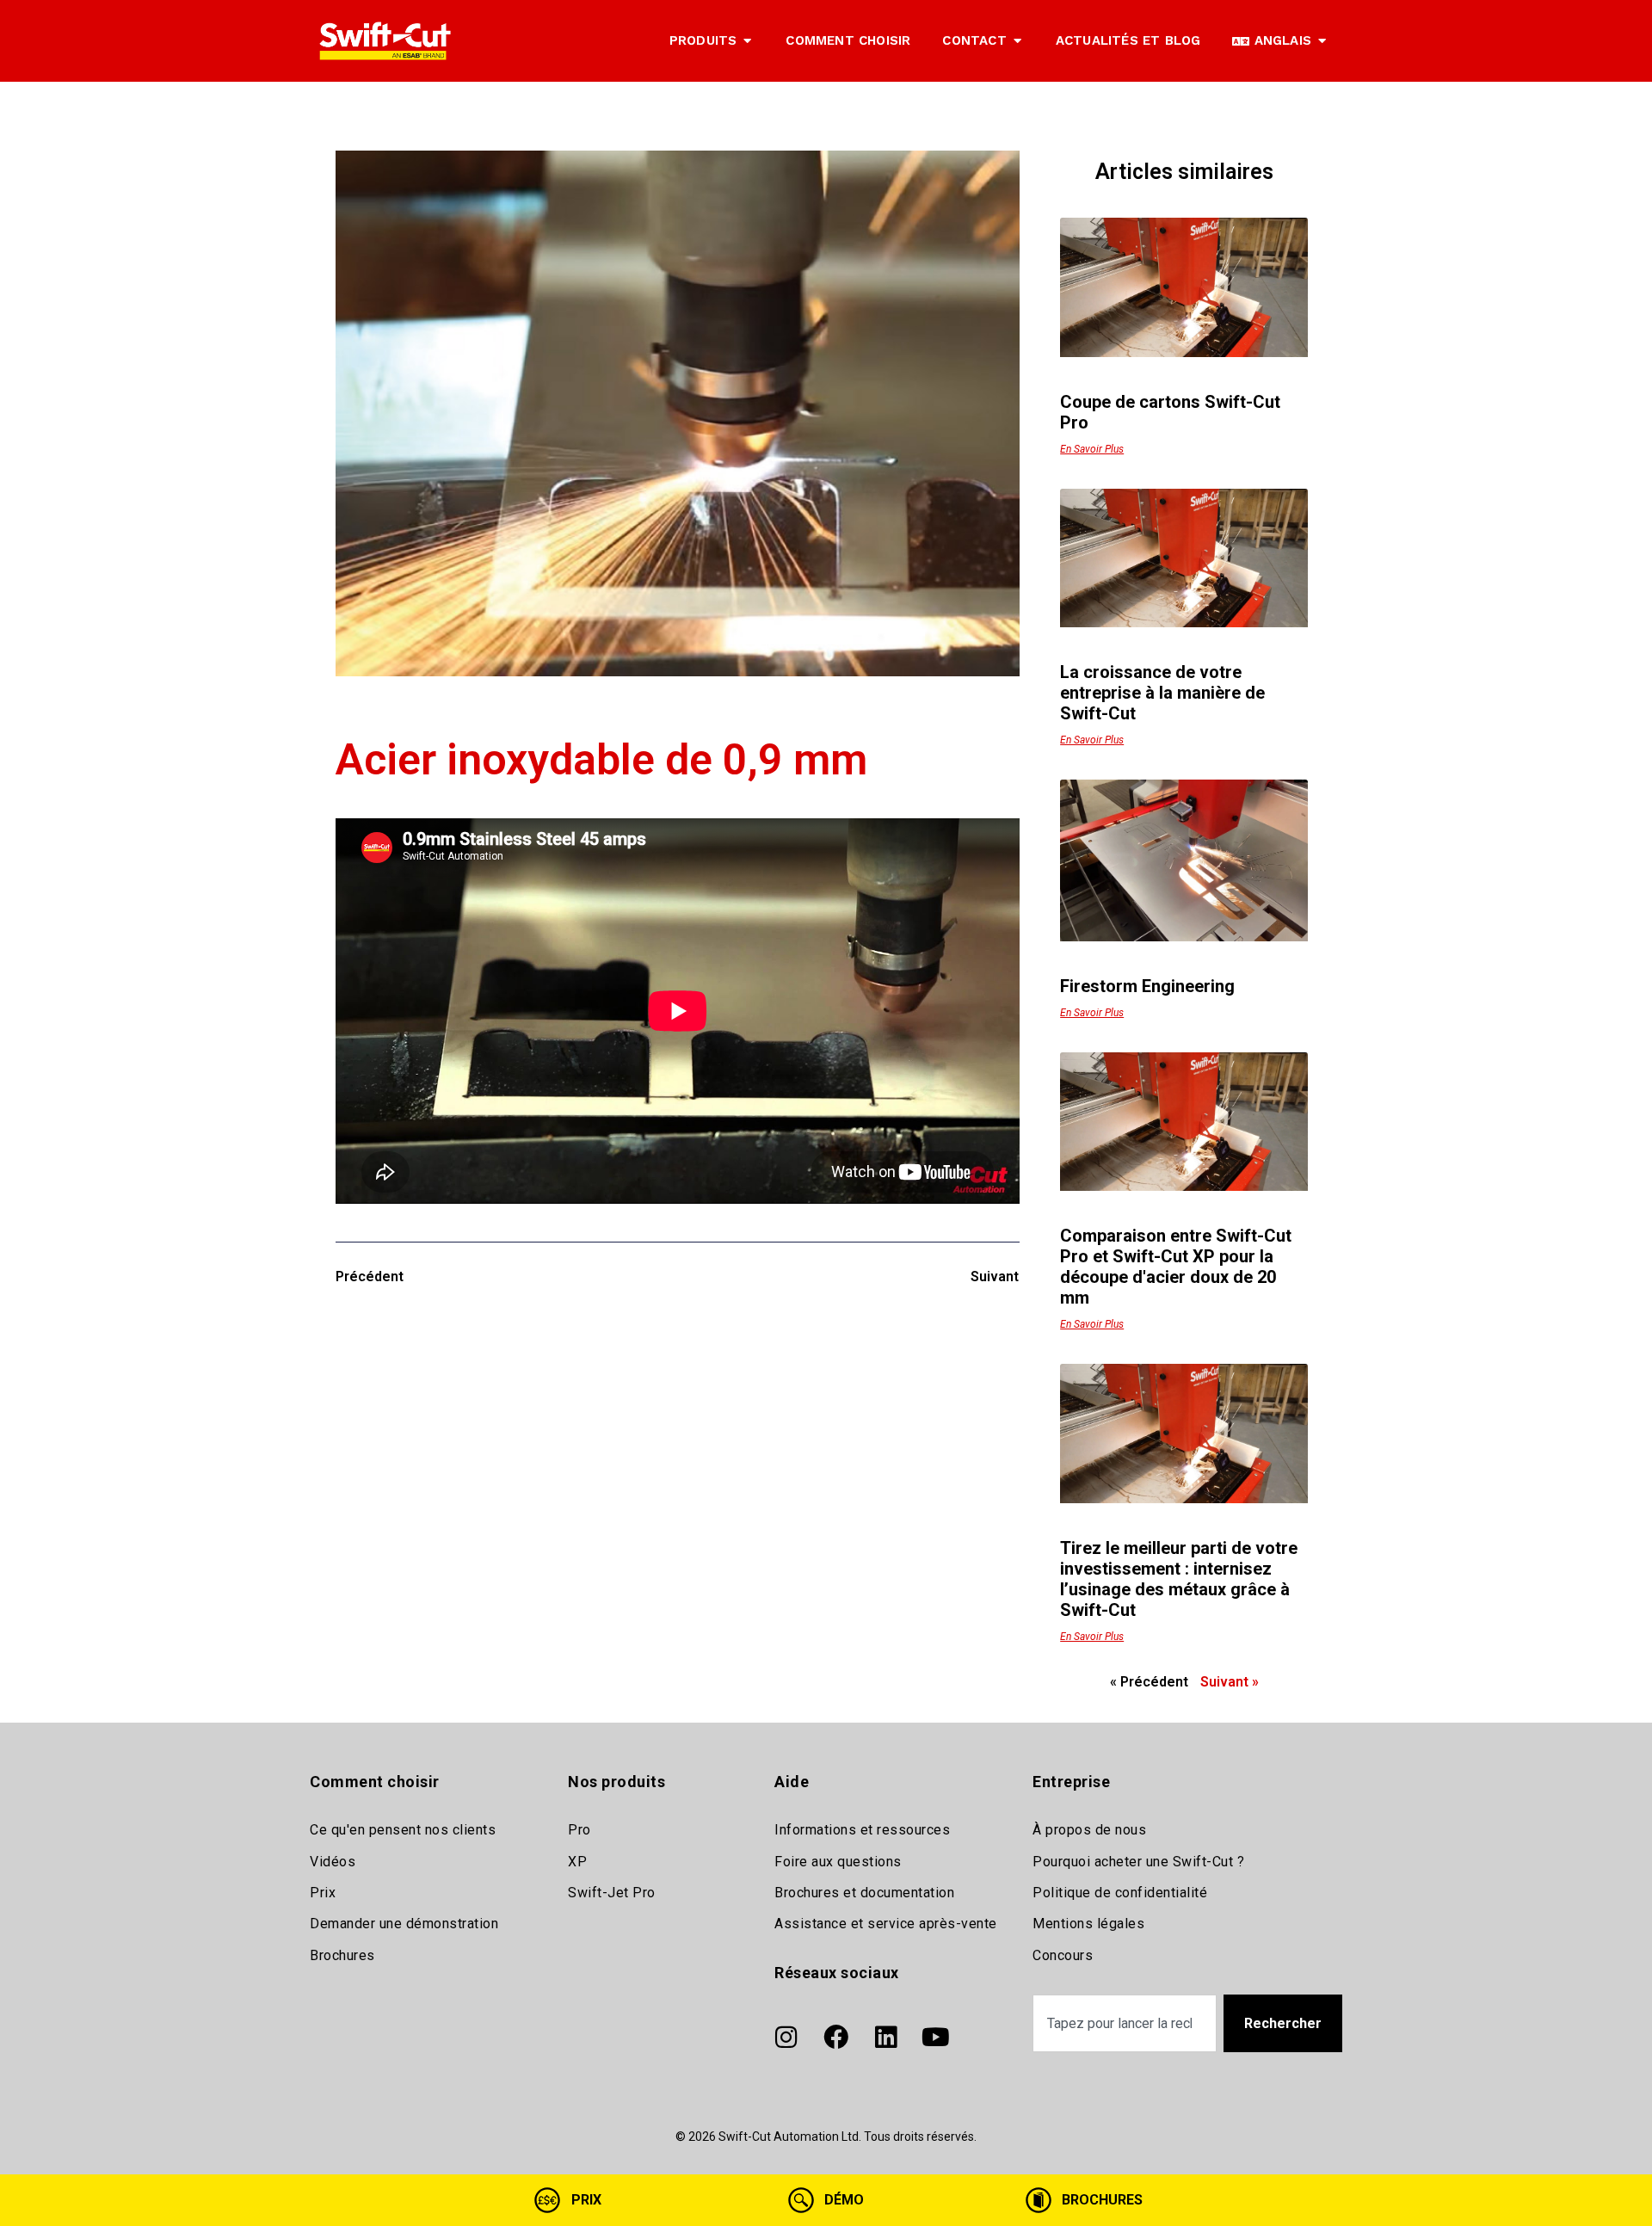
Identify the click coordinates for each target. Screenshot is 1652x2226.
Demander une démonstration (404, 1924)
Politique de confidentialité (1120, 1893)
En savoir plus (1092, 449)
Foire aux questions (838, 1862)
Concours (1063, 1955)
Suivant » (1230, 1682)
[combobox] (1125, 2023)
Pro (579, 1830)
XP (577, 1862)
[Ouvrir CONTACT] (1017, 41)
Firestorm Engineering (1147, 986)
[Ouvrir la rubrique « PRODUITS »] (747, 41)
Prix (323, 1893)
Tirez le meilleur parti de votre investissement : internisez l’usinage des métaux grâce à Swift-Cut (1179, 1579)
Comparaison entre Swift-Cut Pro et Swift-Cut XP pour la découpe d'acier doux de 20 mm (1176, 1267)
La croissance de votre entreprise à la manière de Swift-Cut (1162, 693)
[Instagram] (786, 2037)
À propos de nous (1089, 1830)
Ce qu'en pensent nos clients (403, 1830)
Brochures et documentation (864, 1893)
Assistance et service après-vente (886, 1924)
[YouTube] (935, 2037)
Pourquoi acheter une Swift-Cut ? (1138, 1862)
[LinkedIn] (885, 2037)
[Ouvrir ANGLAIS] (1322, 41)
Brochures (342, 1955)
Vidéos (333, 1862)
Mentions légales (1088, 1924)
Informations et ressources (862, 1830)
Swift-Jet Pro (612, 1893)
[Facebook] (835, 2037)
